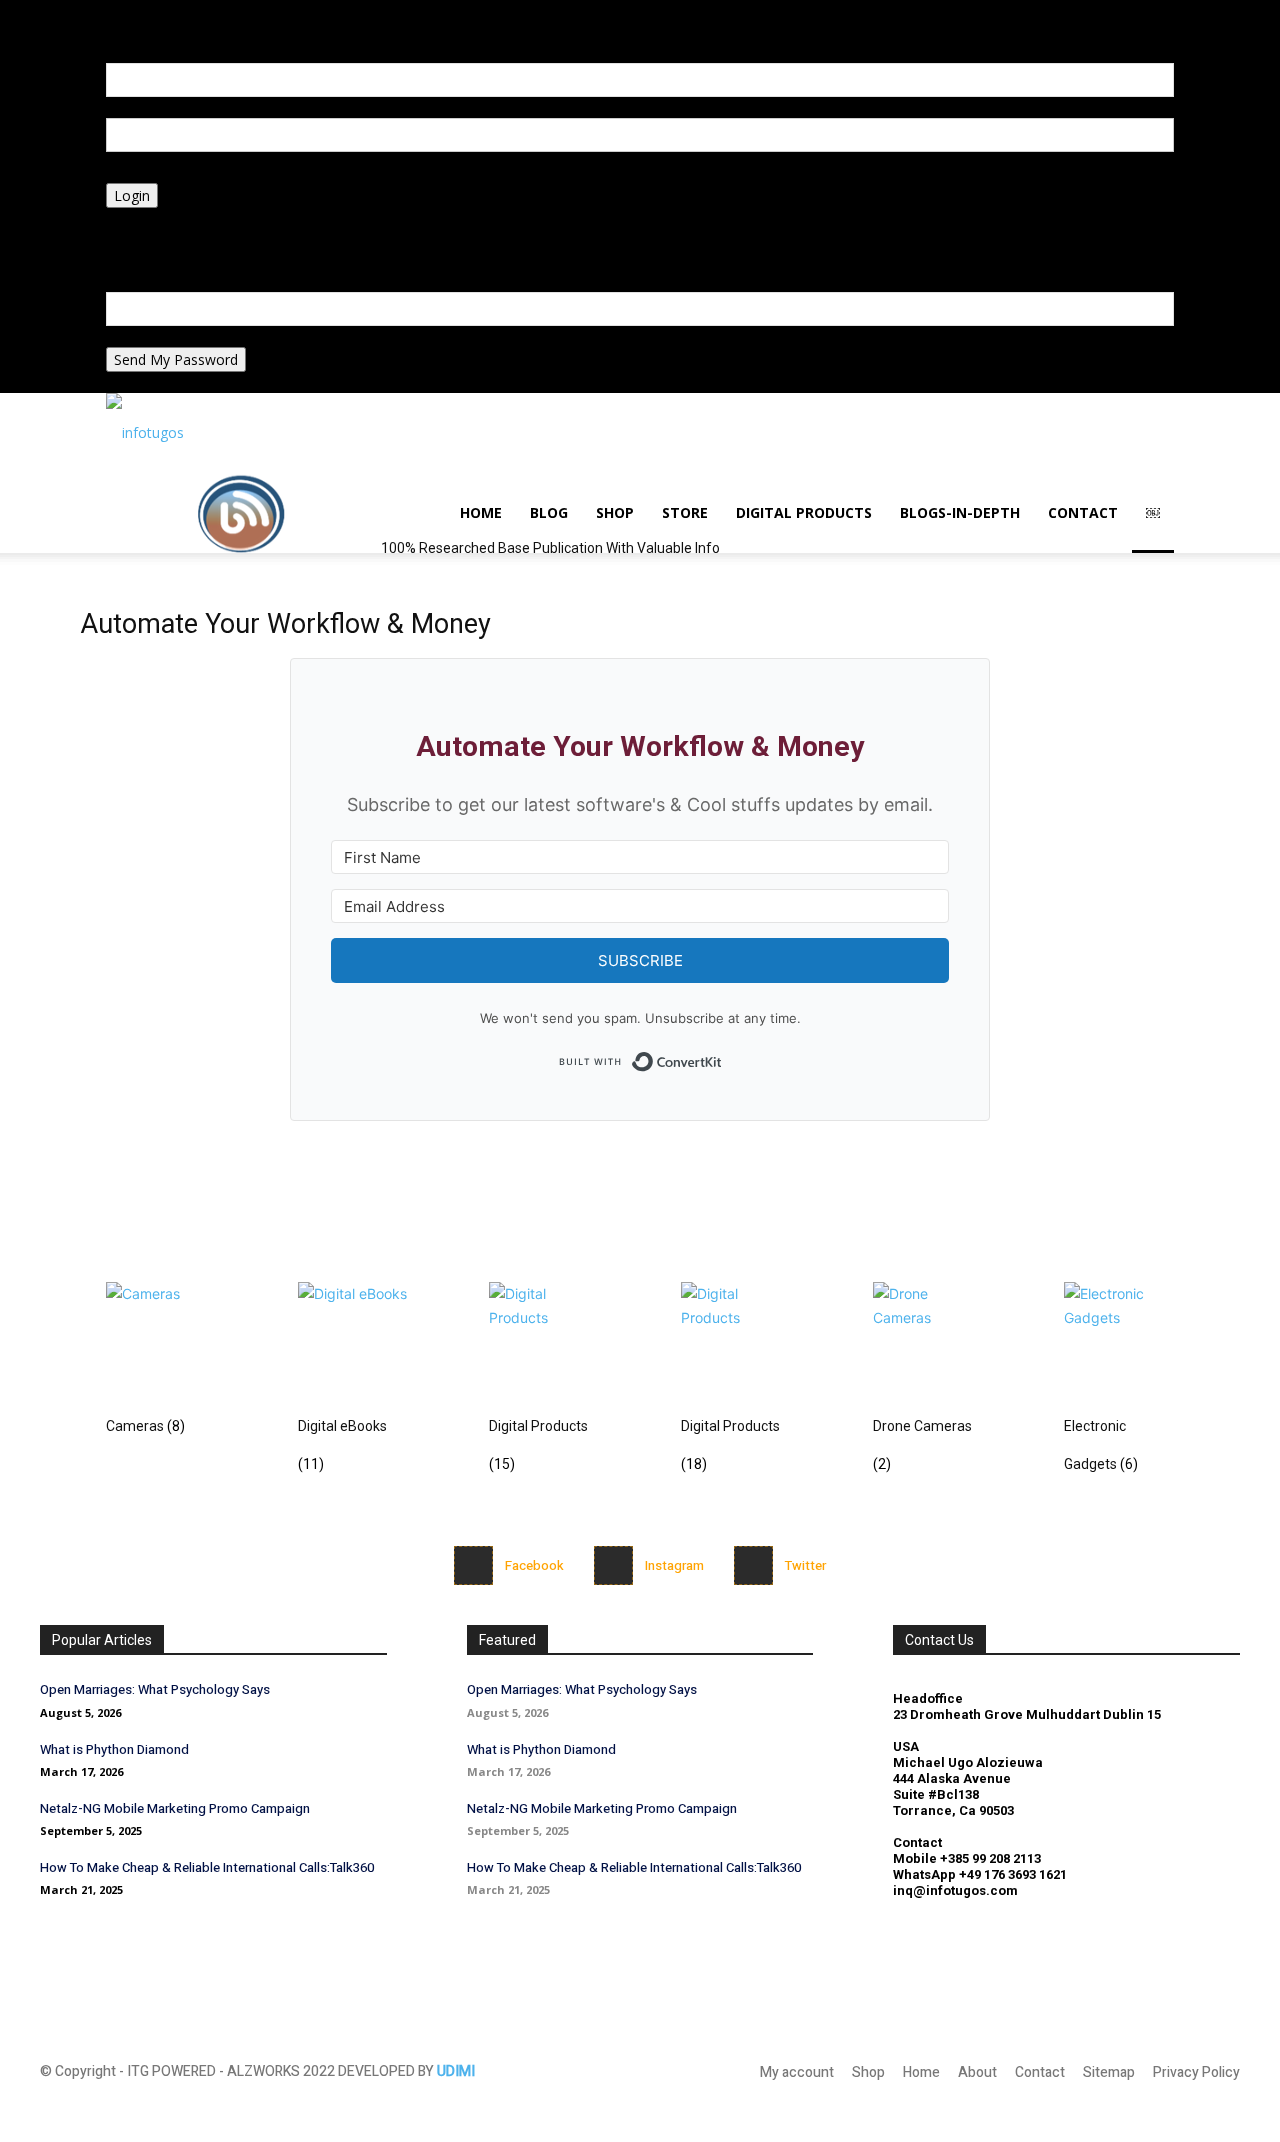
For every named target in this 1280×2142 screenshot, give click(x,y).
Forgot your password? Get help (210, 218)
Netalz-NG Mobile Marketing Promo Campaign (175, 1808)
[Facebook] (473, 1565)
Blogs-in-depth (960, 512)
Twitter (805, 1565)
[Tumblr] (228, 31)
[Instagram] (185, 31)
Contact (1083, 512)
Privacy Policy (150, 239)
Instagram (674, 1565)
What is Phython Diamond (114, 1749)
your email (140, 336)
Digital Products (804, 512)
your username (155, 107)
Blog (549, 512)
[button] (183, 10)
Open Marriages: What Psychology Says (155, 1689)
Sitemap (1109, 2072)
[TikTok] (215, 31)
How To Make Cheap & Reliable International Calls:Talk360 (207, 1867)
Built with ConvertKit (722, 1055)
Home (481, 512)
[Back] (263, 10)
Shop (615, 512)
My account (797, 2072)
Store (685, 512)
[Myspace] (200, 31)
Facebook (534, 1565)
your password (154, 172)
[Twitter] (753, 1565)
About (977, 2072)
